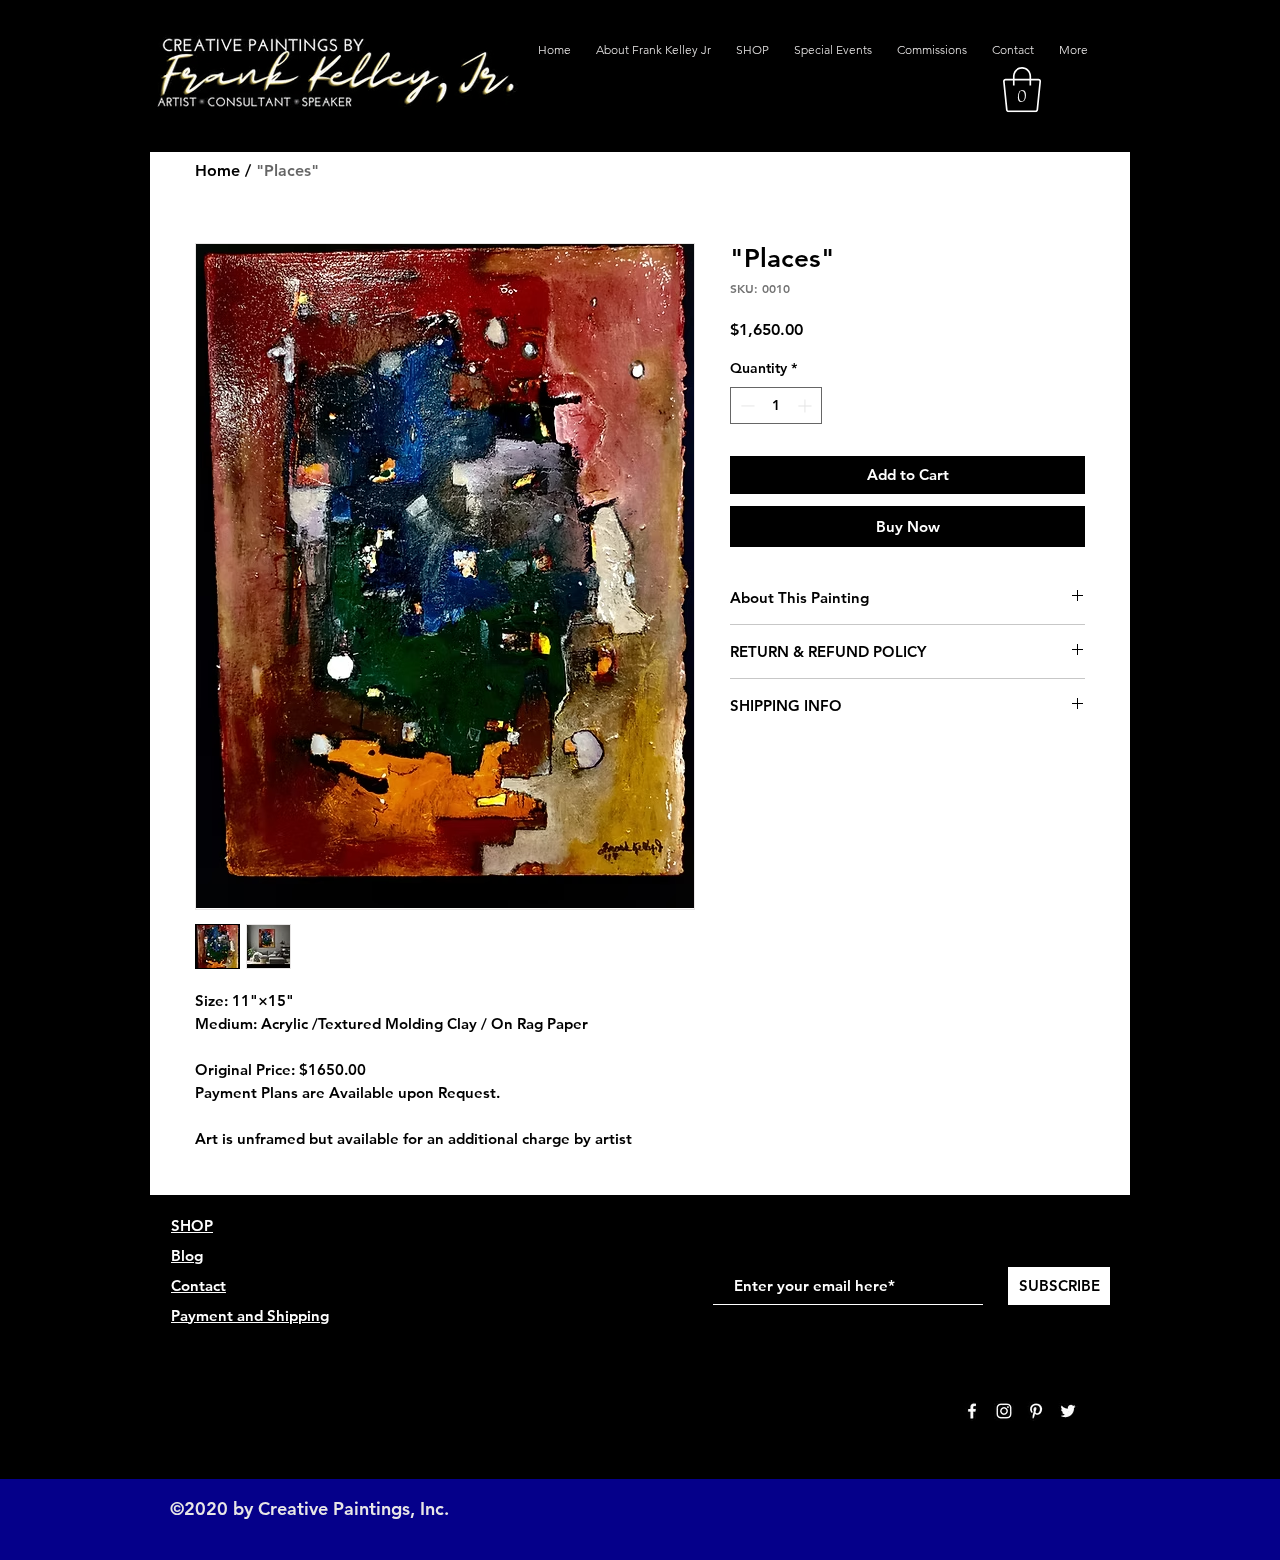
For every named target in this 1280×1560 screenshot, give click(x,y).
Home (217, 170)
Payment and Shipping (250, 1315)
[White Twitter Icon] (1068, 1411)
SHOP (192, 1225)
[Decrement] (745, 405)
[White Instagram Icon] (1004, 1411)
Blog (187, 1255)
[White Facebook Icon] (972, 1411)
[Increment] (806, 405)
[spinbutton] (776, 405)
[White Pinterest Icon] (1036, 1411)
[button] (1022, 89)
